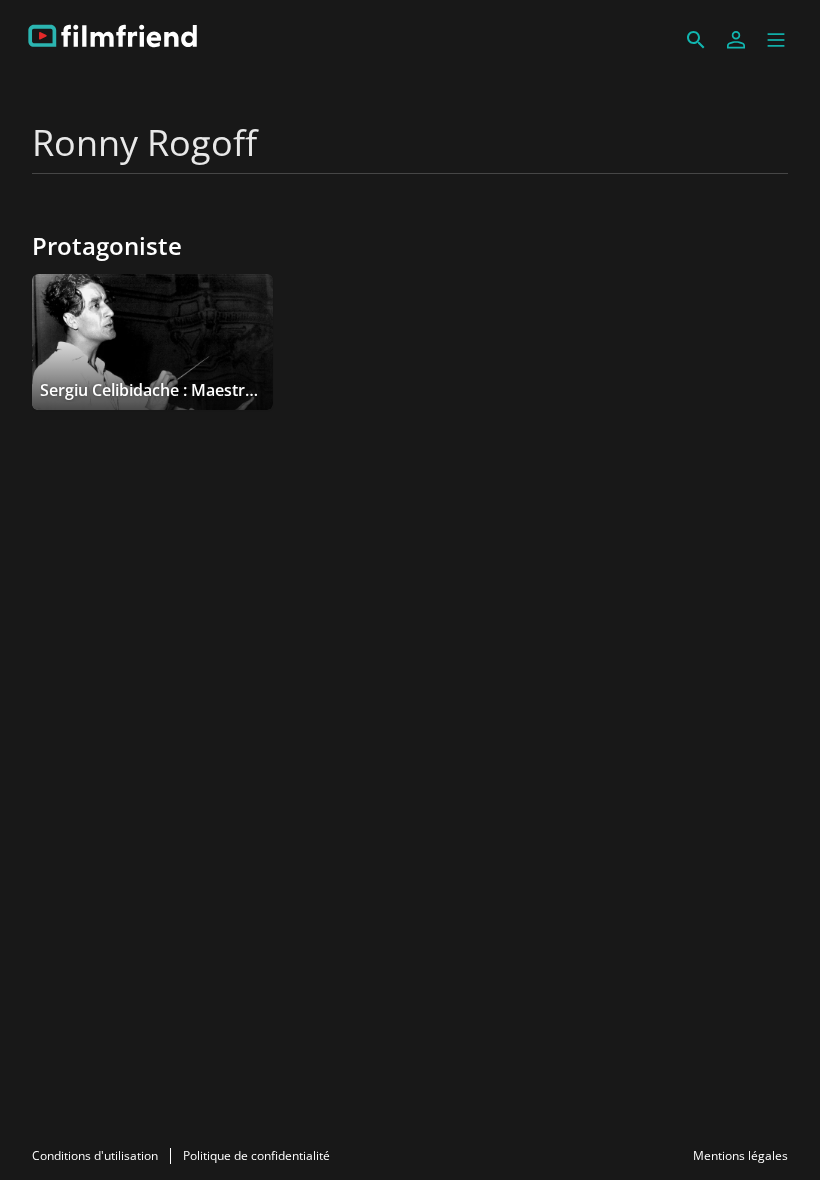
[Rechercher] (696, 40)
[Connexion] (736, 40)
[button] (776, 40)
